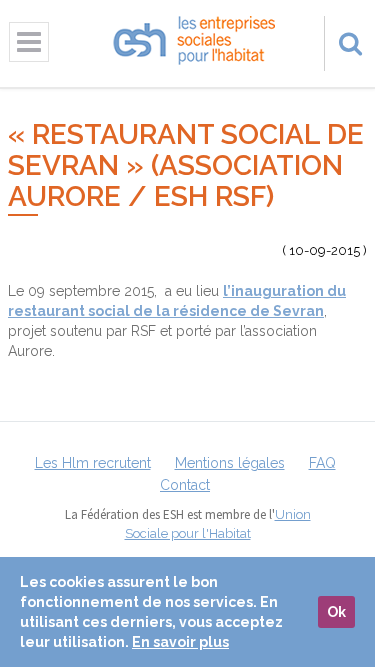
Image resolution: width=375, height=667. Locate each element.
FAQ (322, 463)
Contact (185, 485)
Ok (336, 612)
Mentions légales (230, 463)
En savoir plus (180, 642)
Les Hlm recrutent (93, 463)
